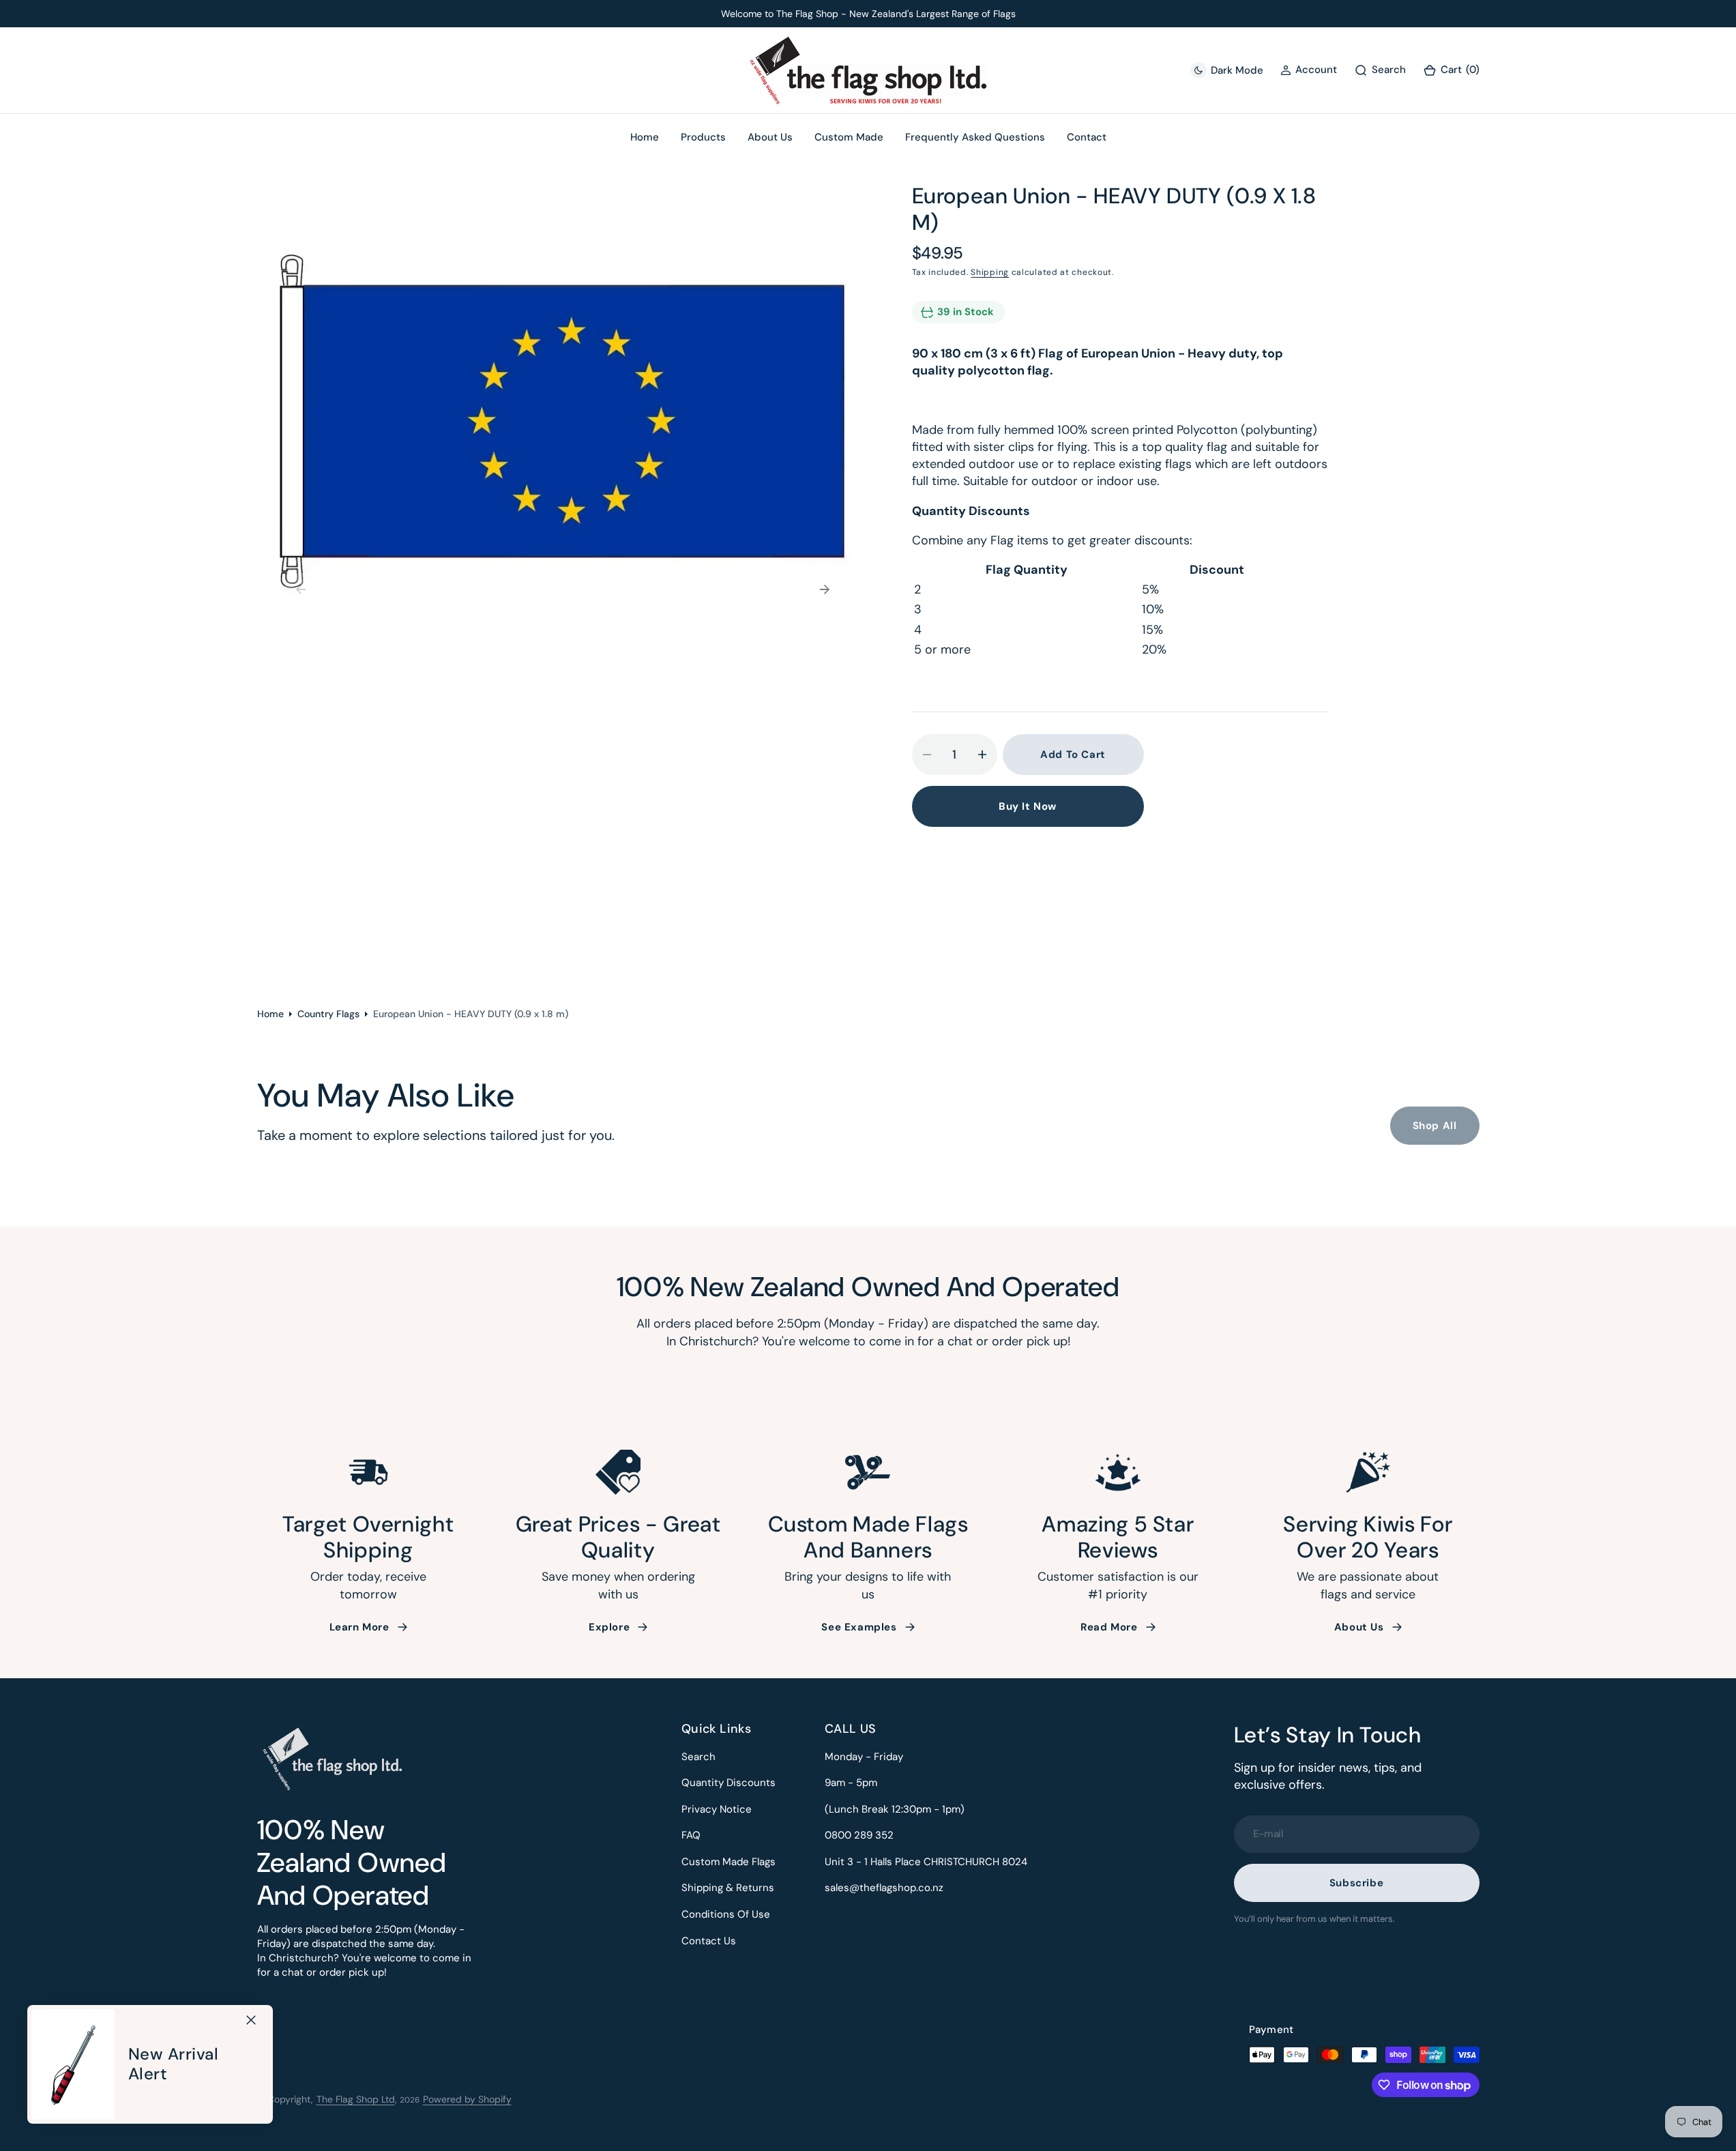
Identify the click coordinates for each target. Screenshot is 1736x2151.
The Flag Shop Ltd (356, 2099)
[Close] (251, 2020)
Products (703, 137)
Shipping (990, 272)
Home (270, 1014)
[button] (1451, 71)
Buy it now (1028, 806)
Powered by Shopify (467, 2099)
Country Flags (328, 1014)
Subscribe (1356, 1883)
